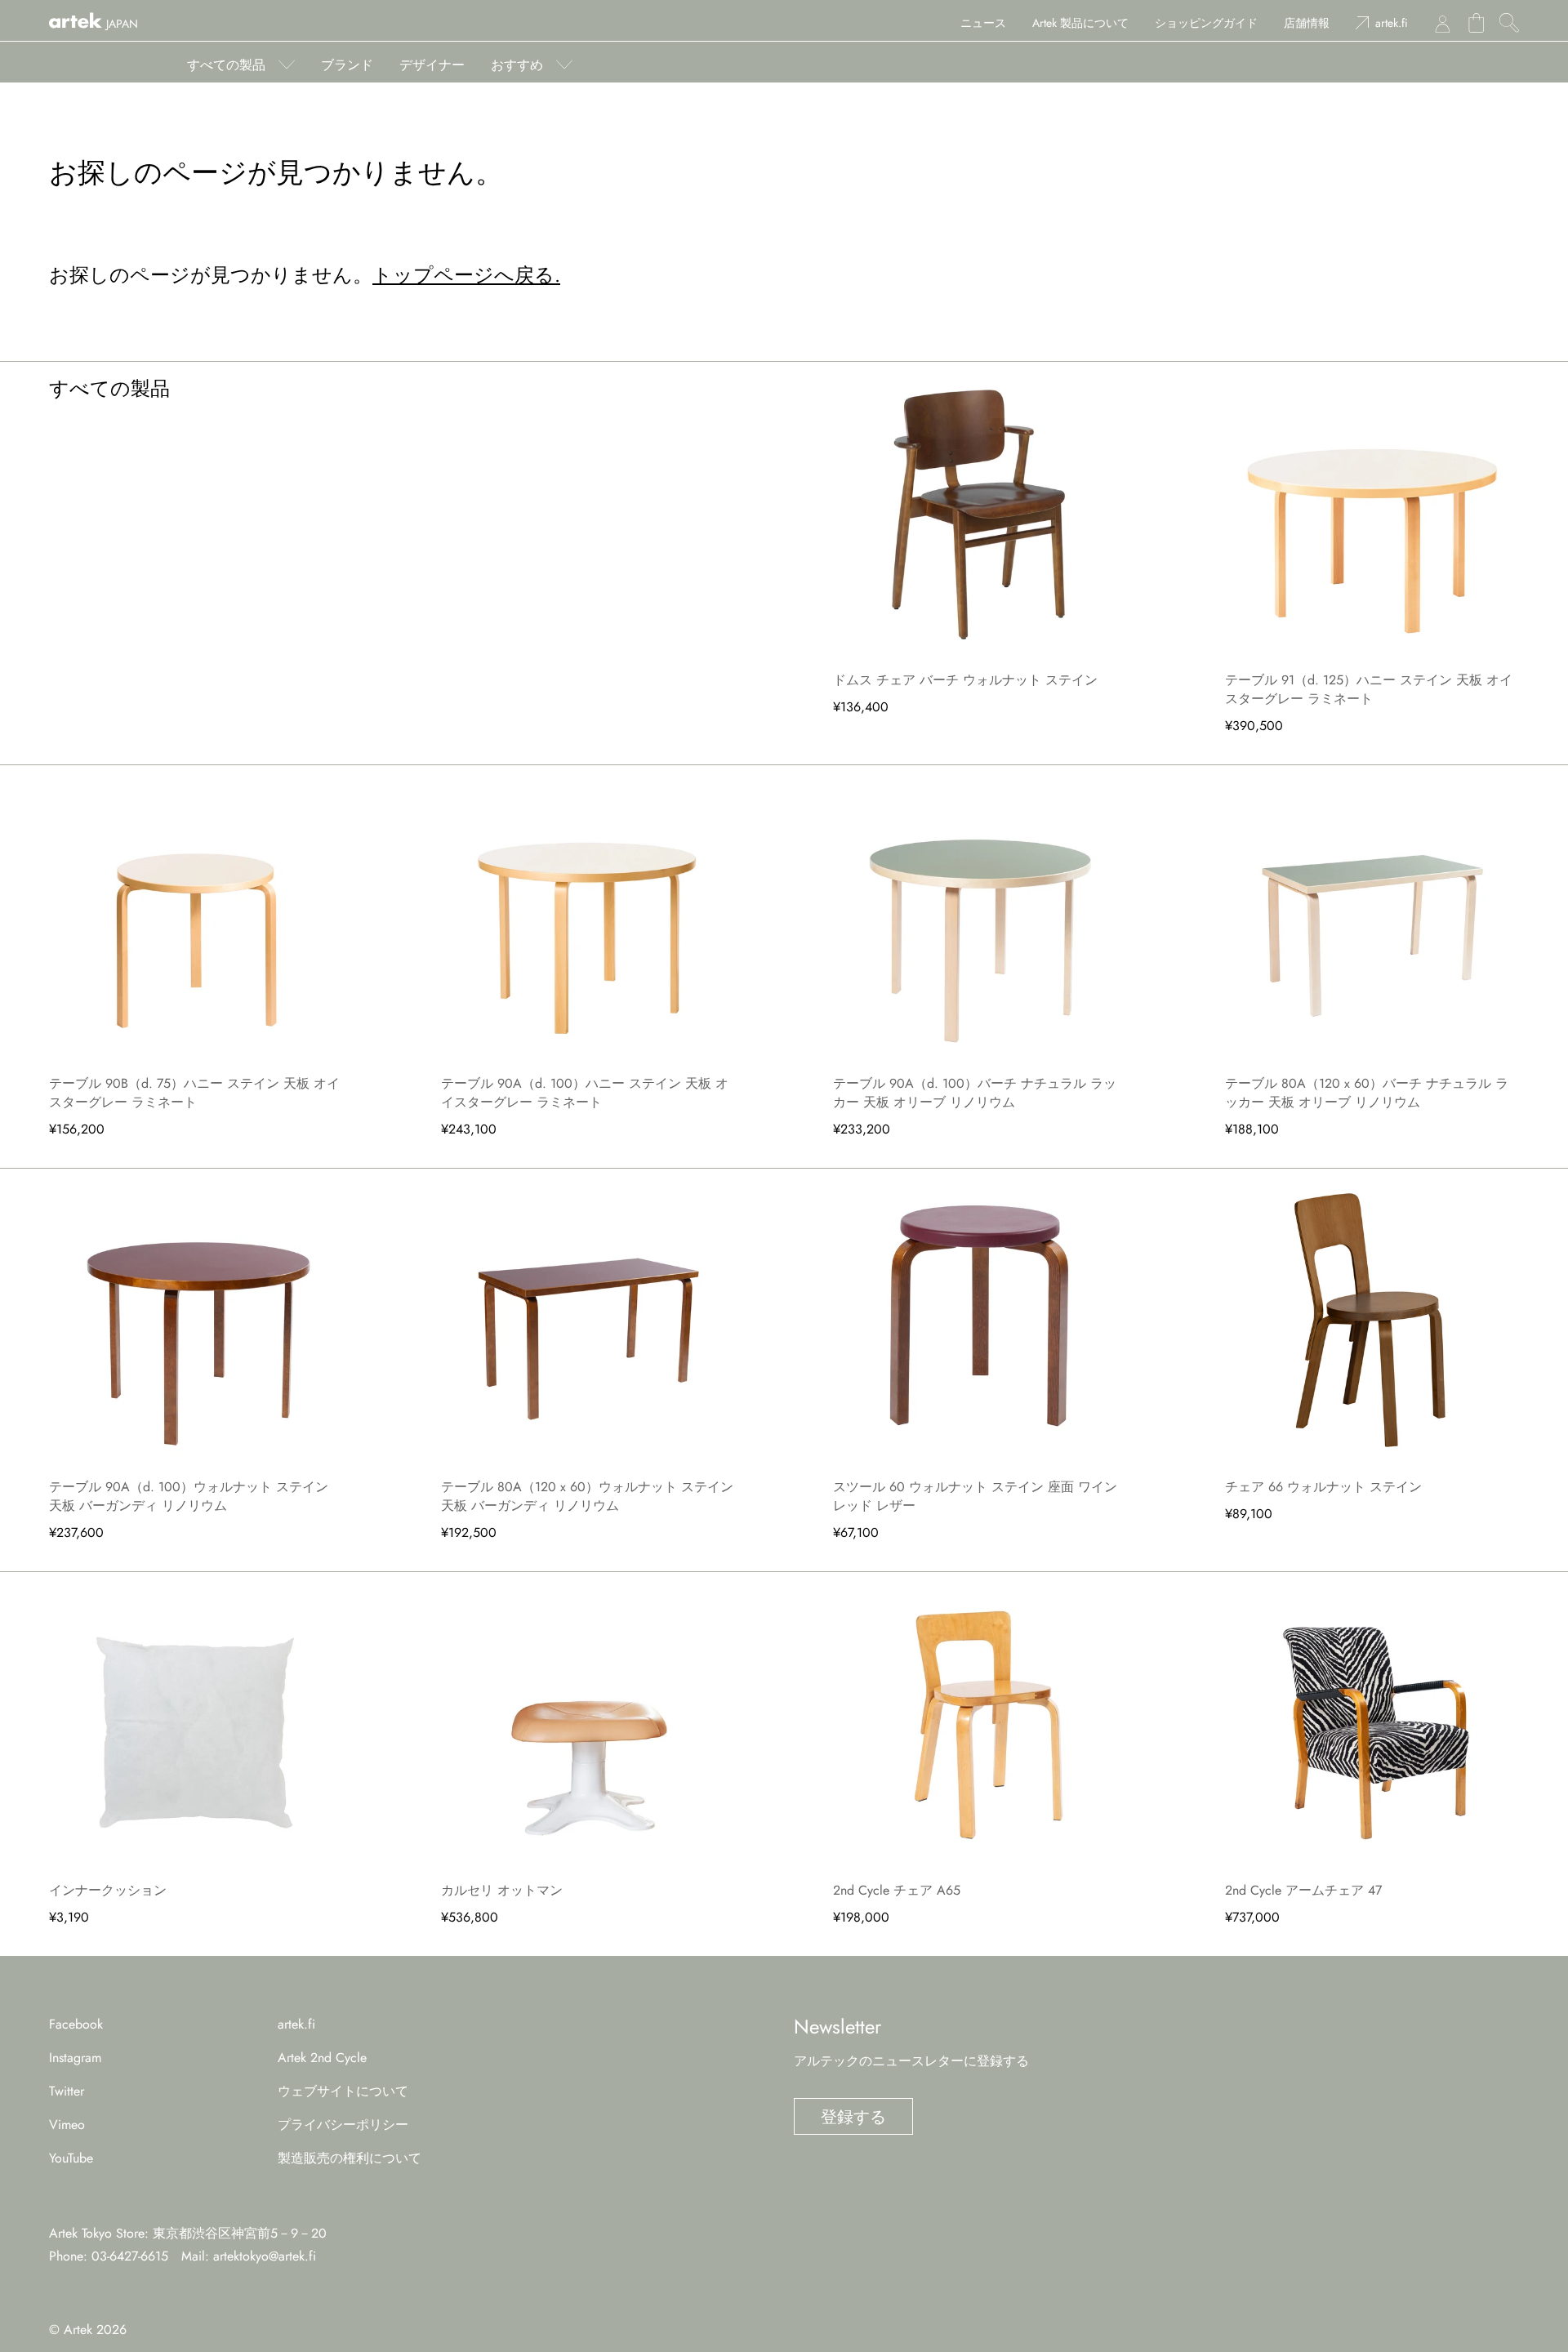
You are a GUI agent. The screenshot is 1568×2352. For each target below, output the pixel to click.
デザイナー (432, 65)
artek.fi (1392, 23)
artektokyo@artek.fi (265, 2256)
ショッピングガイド (1206, 23)
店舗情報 (1307, 23)
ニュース (983, 23)
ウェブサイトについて (343, 2091)
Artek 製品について (1080, 23)
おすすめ (517, 65)
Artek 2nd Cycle (322, 2058)
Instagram (75, 2058)
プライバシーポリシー (343, 2125)
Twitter (67, 2091)
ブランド (347, 65)
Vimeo (67, 2125)
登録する (853, 2117)
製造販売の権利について (350, 2158)
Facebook (76, 2024)
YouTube (71, 2158)
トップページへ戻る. (466, 275)
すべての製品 (226, 65)
